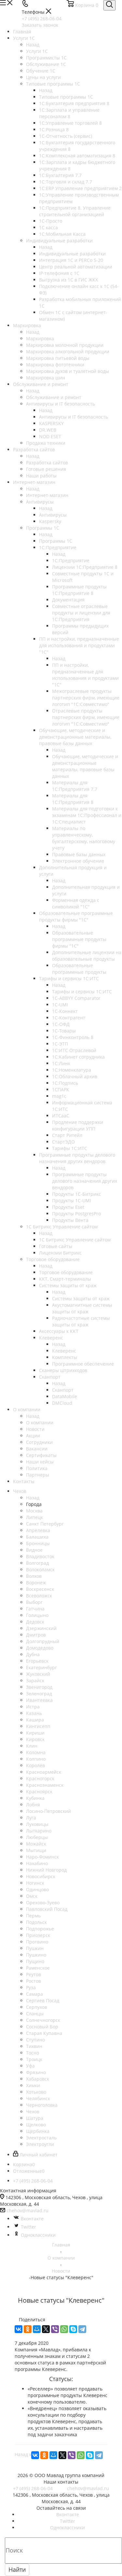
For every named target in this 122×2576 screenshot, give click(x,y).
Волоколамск (40, 1569)
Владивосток (40, 1556)
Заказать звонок (40, 25)
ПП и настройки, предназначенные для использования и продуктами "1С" (85, 675)
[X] (46, 2329)
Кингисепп (38, 1726)
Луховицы (37, 1824)
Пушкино (36, 1955)
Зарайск (35, 1680)
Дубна (33, 1654)
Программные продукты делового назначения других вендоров (85, 1181)
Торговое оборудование (66, 1272)
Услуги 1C (37, 51)
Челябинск (38, 2098)
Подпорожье (40, 1929)
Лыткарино (39, 1831)
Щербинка (38, 2131)
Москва (34, 1511)
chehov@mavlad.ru (27, 2210)
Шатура (35, 2118)
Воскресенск (40, 1589)
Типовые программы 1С (66, 97)
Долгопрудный (43, 1641)
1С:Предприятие (71, 560)
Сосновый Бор (42, 2027)
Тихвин (34, 2046)
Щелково (36, 2125)
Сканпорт (63, 1390)
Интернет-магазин (47, 495)
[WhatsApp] (64, 2329)
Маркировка (40, 338)
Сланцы (35, 2014)
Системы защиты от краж (81, 1298)
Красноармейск (44, 1772)
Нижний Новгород (46, 1870)
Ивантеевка (39, 1700)
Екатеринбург (41, 1667)
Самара (34, 1994)
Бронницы (38, 1543)
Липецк (34, 1517)
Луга (31, 1818)
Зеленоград (39, 1694)
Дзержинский (41, 1628)
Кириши (35, 1733)
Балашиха (37, 1537)
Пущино (35, 1961)
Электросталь (41, 2138)
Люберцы (37, 1837)
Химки (33, 2085)
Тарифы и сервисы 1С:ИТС (82, 992)
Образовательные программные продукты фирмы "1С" (79, 939)
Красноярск (39, 1792)
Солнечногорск (43, 2020)
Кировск (35, 1739)
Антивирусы (53, 515)
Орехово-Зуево (43, 1903)
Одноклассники (38, 2235)
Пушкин (35, 1948)
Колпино (36, 1759)
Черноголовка (42, 2105)
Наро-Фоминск (42, 1857)
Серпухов (37, 2007)
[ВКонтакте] (19, 2329)
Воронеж (36, 1583)
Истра (33, 1707)
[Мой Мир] (37, 2329)
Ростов (34, 1981)
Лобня (33, 1805)
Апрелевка (38, 1530)
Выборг (34, 1602)
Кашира (35, 1720)
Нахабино (37, 1863)
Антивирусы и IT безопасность (74, 417)
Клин (32, 1746)
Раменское (38, 1968)
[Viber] (55, 2329)
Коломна (36, 1752)
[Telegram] (82, 2329)
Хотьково (36, 2092)
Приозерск (38, 1935)
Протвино (37, 1942)
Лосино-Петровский (48, 1811)
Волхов (34, 1576)
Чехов (33, 2112)
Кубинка (35, 1798)
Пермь (33, 1916)
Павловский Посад (47, 1909)
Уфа (30, 2066)
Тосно (33, 2053)
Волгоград (37, 1563)
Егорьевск (37, 1661)
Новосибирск (41, 1876)
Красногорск (40, 1778)
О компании (40, 1423)
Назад (33, 45)
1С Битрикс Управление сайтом (75, 1240)
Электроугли (40, 2144)
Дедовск (35, 1622)
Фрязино (36, 2072)
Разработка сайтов (47, 463)
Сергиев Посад (43, 2000)
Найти (17, 2569)
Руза (31, 1987)
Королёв (35, 1765)
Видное (34, 1550)
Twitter (28, 2227)
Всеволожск (39, 1596)
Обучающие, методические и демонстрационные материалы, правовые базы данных (85, 766)
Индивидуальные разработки (72, 254)
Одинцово (37, 1889)
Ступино (35, 2040)
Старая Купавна (44, 2033)
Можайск (36, 1844)
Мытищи (36, 1850)
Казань (34, 1713)
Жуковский (38, 1674)
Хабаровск (38, 2079)
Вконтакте (32, 2219)
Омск (32, 1896)
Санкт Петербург (45, 1524)
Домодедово (40, 1648)
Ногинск (35, 1883)
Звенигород (39, 1687)
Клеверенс (64, 1351)
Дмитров (36, 1635)
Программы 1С (56, 541)
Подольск (36, 1922)
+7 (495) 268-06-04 (42, 18)
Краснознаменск (45, 1785)
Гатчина (35, 1609)
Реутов (34, 1974)
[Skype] (73, 2329)
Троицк (34, 2059)
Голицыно (37, 1615)
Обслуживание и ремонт (54, 397)
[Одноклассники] (28, 2329)
